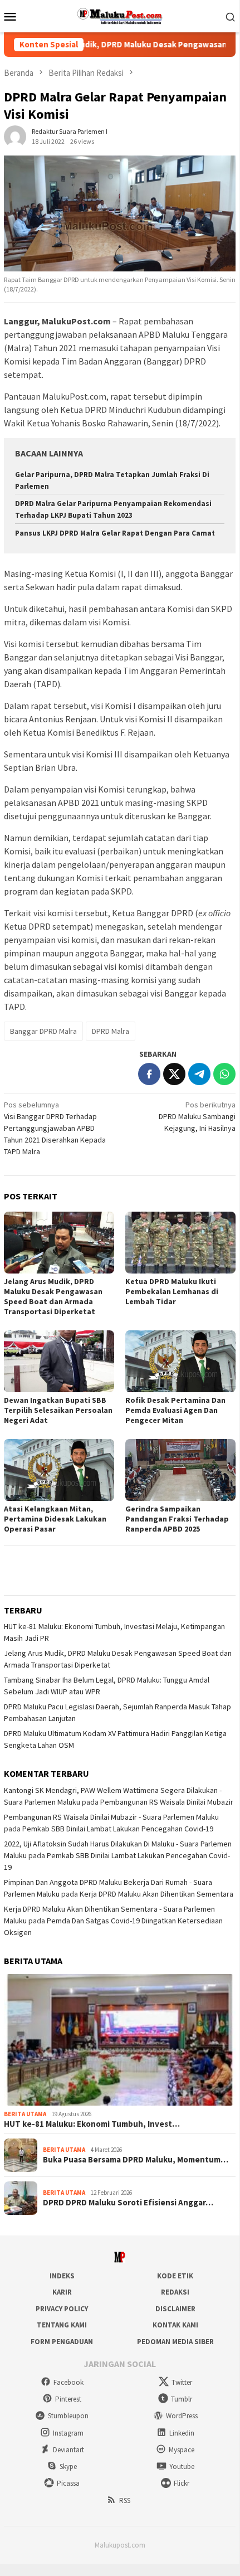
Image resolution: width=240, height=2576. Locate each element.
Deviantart (68, 2450)
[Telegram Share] (199, 1074)
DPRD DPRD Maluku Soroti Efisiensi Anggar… (128, 2203)
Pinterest (68, 2399)
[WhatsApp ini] (224, 1074)
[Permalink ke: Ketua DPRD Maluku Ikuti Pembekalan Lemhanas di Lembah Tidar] (180, 1243)
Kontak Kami (175, 2325)
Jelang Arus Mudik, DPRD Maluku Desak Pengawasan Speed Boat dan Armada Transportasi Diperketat (53, 1296)
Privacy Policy (62, 2309)
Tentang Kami (62, 2325)
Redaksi (175, 2292)
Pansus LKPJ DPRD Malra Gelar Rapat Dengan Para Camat (115, 533)
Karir (62, 2292)
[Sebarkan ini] (149, 1074)
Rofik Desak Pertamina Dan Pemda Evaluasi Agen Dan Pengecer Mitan (175, 1410)
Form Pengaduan (62, 2342)
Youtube (182, 2466)
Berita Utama (25, 2114)
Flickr (182, 2483)
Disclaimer (175, 2309)
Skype (68, 2466)
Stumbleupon (68, 2416)
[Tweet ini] (174, 1074)
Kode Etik (175, 2276)
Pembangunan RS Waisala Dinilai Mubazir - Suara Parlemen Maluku (111, 1817)
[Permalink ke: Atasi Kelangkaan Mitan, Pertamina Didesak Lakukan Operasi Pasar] (59, 1470)
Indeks (62, 2276)
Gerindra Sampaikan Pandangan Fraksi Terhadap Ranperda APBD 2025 (177, 1519)
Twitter (182, 2382)
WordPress (182, 2416)
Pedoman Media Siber (175, 2342)
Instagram (68, 2433)
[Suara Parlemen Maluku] (120, 15)
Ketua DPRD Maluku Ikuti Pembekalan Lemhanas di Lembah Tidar (172, 1291)
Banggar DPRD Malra (43, 1031)
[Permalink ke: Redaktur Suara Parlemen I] (15, 135)
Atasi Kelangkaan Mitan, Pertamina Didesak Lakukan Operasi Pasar (55, 1519)
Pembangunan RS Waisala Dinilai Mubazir (167, 1802)
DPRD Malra (111, 1031)
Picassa (68, 2483)
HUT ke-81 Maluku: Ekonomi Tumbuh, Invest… (92, 2124)
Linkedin (182, 2433)
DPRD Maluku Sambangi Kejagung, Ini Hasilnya (197, 1116)
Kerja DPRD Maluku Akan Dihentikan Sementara (156, 1894)
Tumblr (182, 2399)
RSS (125, 2500)
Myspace (182, 2450)
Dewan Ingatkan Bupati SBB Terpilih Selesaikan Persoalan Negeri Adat (58, 1410)
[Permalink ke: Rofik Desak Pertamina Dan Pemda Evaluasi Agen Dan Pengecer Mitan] (180, 1361)
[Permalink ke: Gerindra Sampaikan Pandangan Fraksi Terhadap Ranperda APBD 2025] (180, 1470)
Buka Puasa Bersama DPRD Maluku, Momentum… (136, 2160)
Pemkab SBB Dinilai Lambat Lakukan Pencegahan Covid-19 (118, 1829)
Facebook (68, 2382)
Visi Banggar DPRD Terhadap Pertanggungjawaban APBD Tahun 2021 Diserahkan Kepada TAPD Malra (55, 1128)
